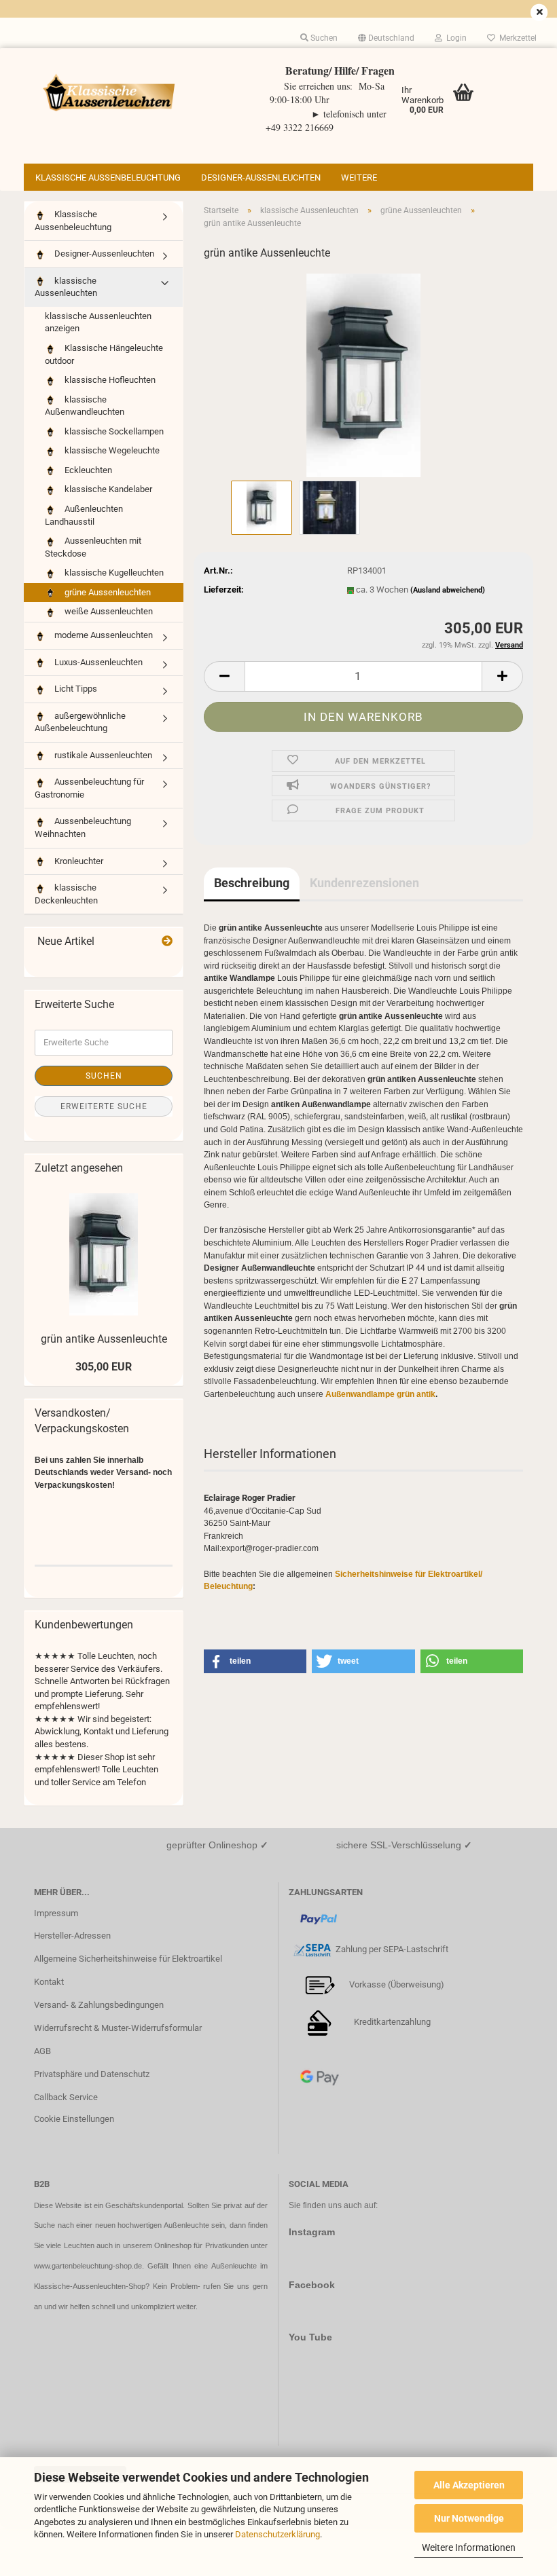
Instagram (312, 2232)
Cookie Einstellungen (74, 2119)
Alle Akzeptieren (469, 2485)
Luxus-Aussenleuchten (97, 662)
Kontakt (49, 1982)
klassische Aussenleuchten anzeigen (98, 322)
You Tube (310, 2337)
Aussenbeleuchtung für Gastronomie (89, 788)
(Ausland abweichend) (448, 590)
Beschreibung (252, 883)
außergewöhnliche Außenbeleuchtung (80, 722)
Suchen (104, 1076)
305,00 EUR (104, 1367)
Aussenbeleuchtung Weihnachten (83, 827)
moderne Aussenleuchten (103, 635)
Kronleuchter (78, 861)
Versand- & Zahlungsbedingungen (99, 2005)
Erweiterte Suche (104, 1106)
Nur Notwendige (469, 2518)
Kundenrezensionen (364, 883)
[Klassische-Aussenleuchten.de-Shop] (109, 92)
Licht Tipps (75, 689)
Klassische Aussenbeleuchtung (108, 178)
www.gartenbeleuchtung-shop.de (88, 2266)
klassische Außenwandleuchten (85, 406)
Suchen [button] (323, 38)
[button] (386, 38)
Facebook (312, 2285)
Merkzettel (516, 38)
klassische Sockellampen (113, 431)
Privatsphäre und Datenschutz (92, 2074)
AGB (42, 2051)
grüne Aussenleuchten (107, 592)
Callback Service (66, 2097)
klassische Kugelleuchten (113, 573)
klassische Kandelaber (107, 489)
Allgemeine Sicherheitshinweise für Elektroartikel (128, 1959)
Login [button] (454, 38)
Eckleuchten (87, 470)
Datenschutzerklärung (277, 2534)
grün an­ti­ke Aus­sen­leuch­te (104, 1339)
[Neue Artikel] (167, 942)
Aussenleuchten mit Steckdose (93, 547)
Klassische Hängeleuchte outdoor (104, 354)
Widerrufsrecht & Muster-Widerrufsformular (118, 2028)
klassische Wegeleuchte (111, 450)
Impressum (56, 1913)
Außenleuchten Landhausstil (84, 515)
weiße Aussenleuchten (108, 611)
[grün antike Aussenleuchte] (364, 374)
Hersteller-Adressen (72, 1936)
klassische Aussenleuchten (66, 287)
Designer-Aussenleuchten (261, 178)
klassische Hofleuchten (109, 380)
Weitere (359, 178)
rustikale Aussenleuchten (102, 755)
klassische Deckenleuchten (66, 894)
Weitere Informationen (469, 2547)
